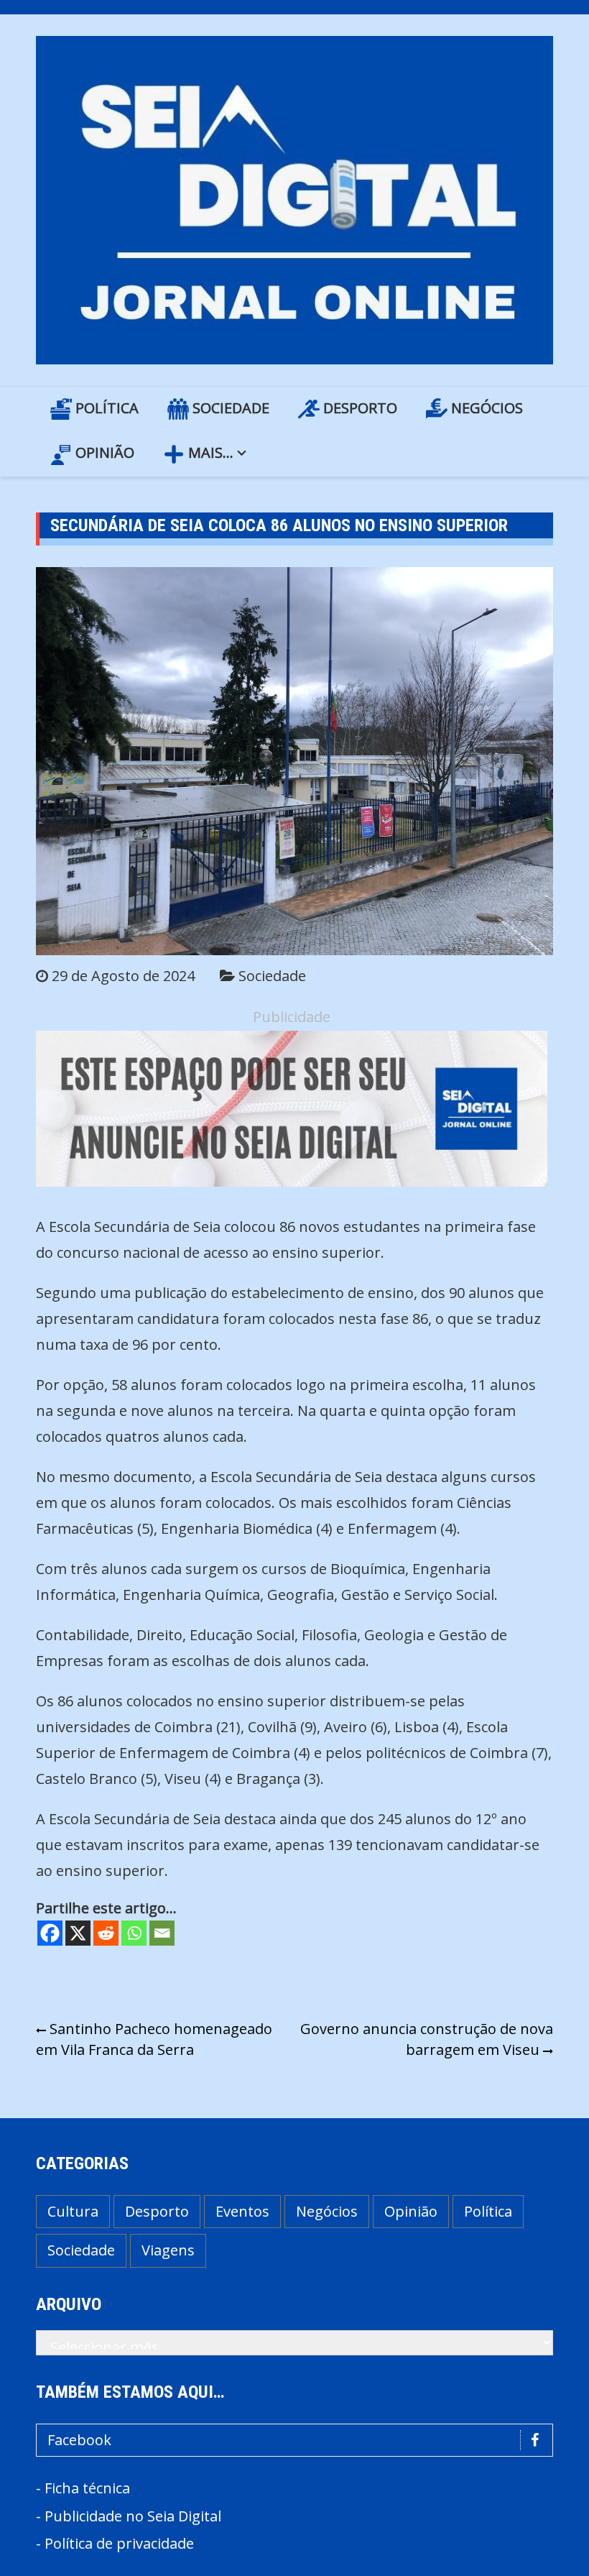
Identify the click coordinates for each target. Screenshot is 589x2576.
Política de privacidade (119, 2543)
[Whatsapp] (134, 1933)
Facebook (79, 2440)
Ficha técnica (87, 2488)
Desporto (358, 408)
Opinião (103, 452)
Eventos (242, 2211)
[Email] (162, 1933)
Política (105, 408)
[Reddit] (106, 1933)
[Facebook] (50, 1933)
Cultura (73, 2211)
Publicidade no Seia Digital (133, 2516)
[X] (78, 1933)
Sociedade (229, 408)
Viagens (168, 2250)
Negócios (485, 408)
